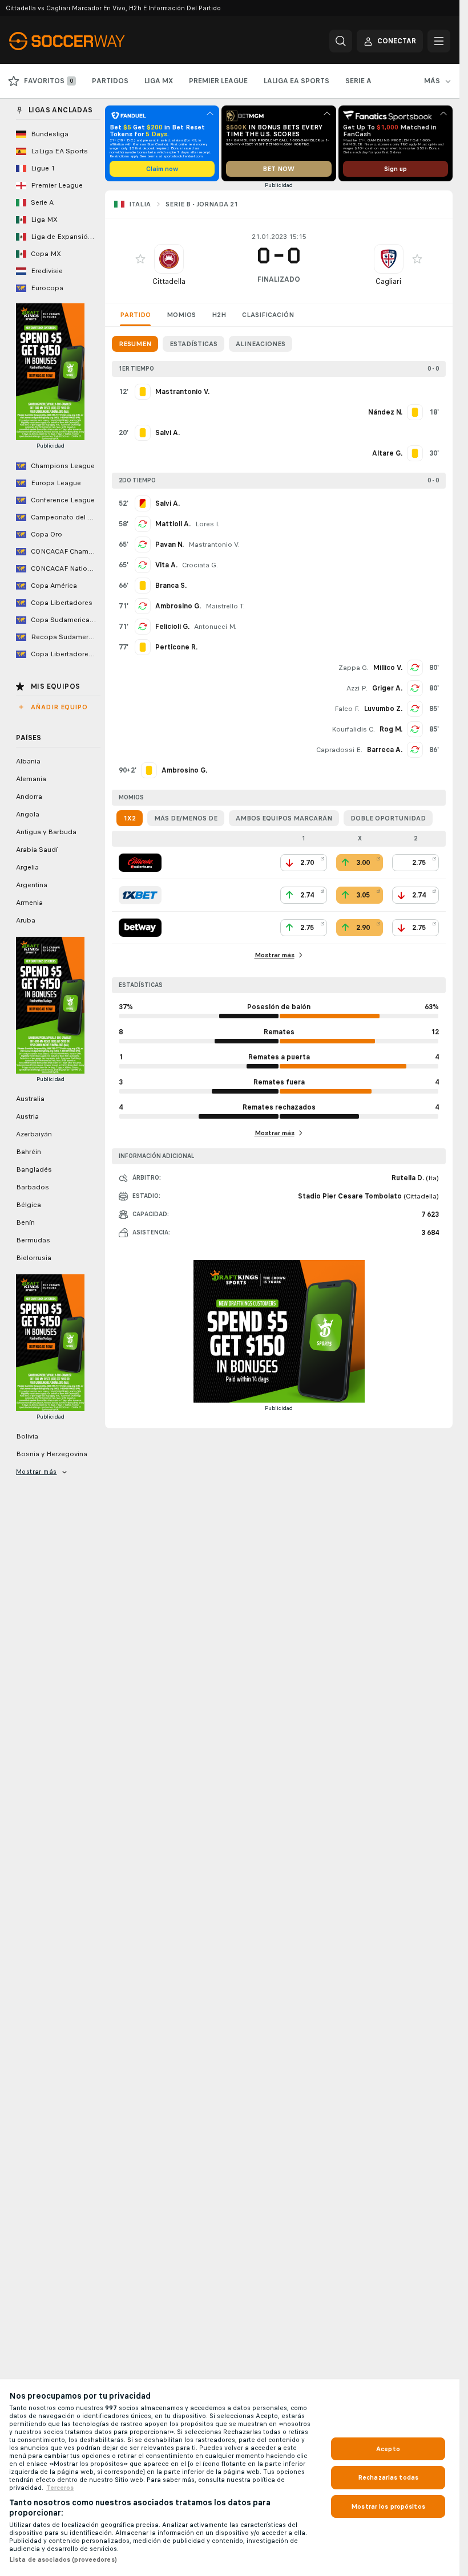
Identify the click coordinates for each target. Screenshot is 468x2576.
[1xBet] (140, 895)
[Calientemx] (140, 863)
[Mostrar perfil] (169, 259)
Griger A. (387, 688)
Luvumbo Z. (383, 709)
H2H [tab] (219, 315)
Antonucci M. (215, 627)
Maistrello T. (225, 606)
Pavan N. (170, 545)
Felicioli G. (172, 627)
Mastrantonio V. (214, 545)
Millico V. (388, 668)
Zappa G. (354, 668)
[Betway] (140, 928)
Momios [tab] (181, 315)
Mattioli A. (173, 524)
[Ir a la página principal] (88, 41)
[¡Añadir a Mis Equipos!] (140, 259)
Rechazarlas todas (388, 2477)
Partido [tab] (135, 315)
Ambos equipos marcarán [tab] (284, 818)
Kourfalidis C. (353, 729)
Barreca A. (385, 750)
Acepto (388, 2449)
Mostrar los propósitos (388, 2506)
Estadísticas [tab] (193, 344)
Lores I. (207, 524)
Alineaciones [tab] (261, 344)
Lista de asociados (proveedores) (63, 2559)
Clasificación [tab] (268, 315)
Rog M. (391, 729)
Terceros (60, 2488)
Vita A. (166, 565)
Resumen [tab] (135, 344)
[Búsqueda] (341, 41)
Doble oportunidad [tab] (388, 818)
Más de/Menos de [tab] (186, 818)
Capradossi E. (339, 750)
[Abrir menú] (439, 41)
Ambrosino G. (178, 606)
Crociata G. (200, 565)
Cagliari (388, 281)
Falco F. (347, 709)
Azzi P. (357, 688)
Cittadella (169, 281)
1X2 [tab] (130, 818)
